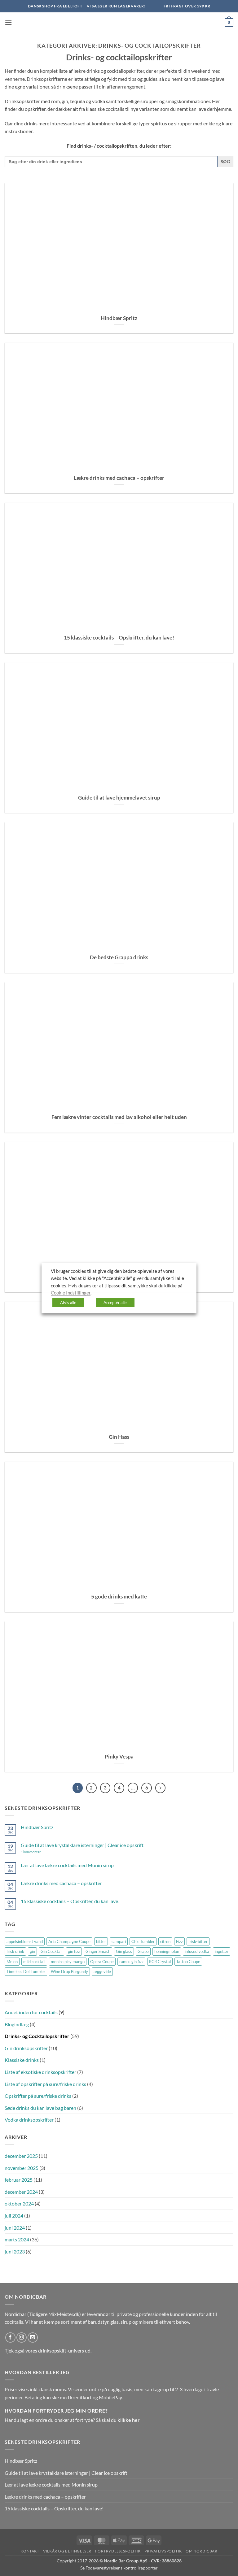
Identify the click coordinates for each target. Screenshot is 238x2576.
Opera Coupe (102, 1962)
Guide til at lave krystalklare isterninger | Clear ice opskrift (82, 1845)
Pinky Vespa (119, 1757)
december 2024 (21, 2192)
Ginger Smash (98, 1951)
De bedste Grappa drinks (119, 957)
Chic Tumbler (143, 1941)
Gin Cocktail (51, 1951)
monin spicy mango (68, 1962)
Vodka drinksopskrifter (29, 2120)
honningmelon (167, 1951)
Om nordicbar (201, 2551)
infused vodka (197, 1951)
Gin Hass (119, 1437)
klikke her (129, 2420)
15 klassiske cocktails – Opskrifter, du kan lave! (119, 638)
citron (165, 1941)
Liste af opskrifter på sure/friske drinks (45, 2084)
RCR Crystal (160, 1962)
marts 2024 (17, 2239)
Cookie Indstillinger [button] (71, 1293)
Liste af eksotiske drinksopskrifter (40, 2072)
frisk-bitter (198, 1941)
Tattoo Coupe (188, 1962)
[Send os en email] (33, 2337)
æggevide (102, 1971)
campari (119, 1941)
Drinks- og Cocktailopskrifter (37, 2036)
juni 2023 (15, 2251)
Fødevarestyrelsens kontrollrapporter (122, 2568)
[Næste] (161, 1788)
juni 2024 (15, 2228)
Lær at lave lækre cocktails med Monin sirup (67, 1865)
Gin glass (124, 1951)
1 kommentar (40, 1852)
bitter (101, 1941)
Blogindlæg (17, 2024)
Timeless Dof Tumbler (26, 1971)
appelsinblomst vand (25, 1941)
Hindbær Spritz (119, 318)
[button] (8, 22)
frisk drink (15, 1951)
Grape (143, 1951)
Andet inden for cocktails (31, 2012)
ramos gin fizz (131, 1962)
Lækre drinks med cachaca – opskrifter (119, 478)
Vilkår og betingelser (67, 2551)
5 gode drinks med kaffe (119, 1597)
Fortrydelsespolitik (118, 2551)
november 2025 (22, 2168)
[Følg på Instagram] (22, 2337)
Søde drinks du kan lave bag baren (40, 2108)
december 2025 (21, 2156)
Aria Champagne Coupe (69, 1941)
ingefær (222, 1951)
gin (32, 1951)
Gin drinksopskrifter (26, 2048)
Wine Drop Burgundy (69, 1971)
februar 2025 (19, 2180)
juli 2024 (14, 2216)
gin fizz (74, 1951)
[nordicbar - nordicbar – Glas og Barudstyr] (119, 23)
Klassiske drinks (22, 2060)
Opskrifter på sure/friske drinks (38, 2096)
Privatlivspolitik (163, 2551)
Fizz (179, 1941)
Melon (12, 1962)
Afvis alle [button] (68, 1302)
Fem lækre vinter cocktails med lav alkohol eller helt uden (119, 1117)
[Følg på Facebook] (10, 2337)
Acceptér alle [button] (115, 1302)
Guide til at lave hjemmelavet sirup (119, 798)
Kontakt (30, 2551)
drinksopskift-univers (61, 2350)
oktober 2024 (19, 2203)
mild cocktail (34, 1962)
